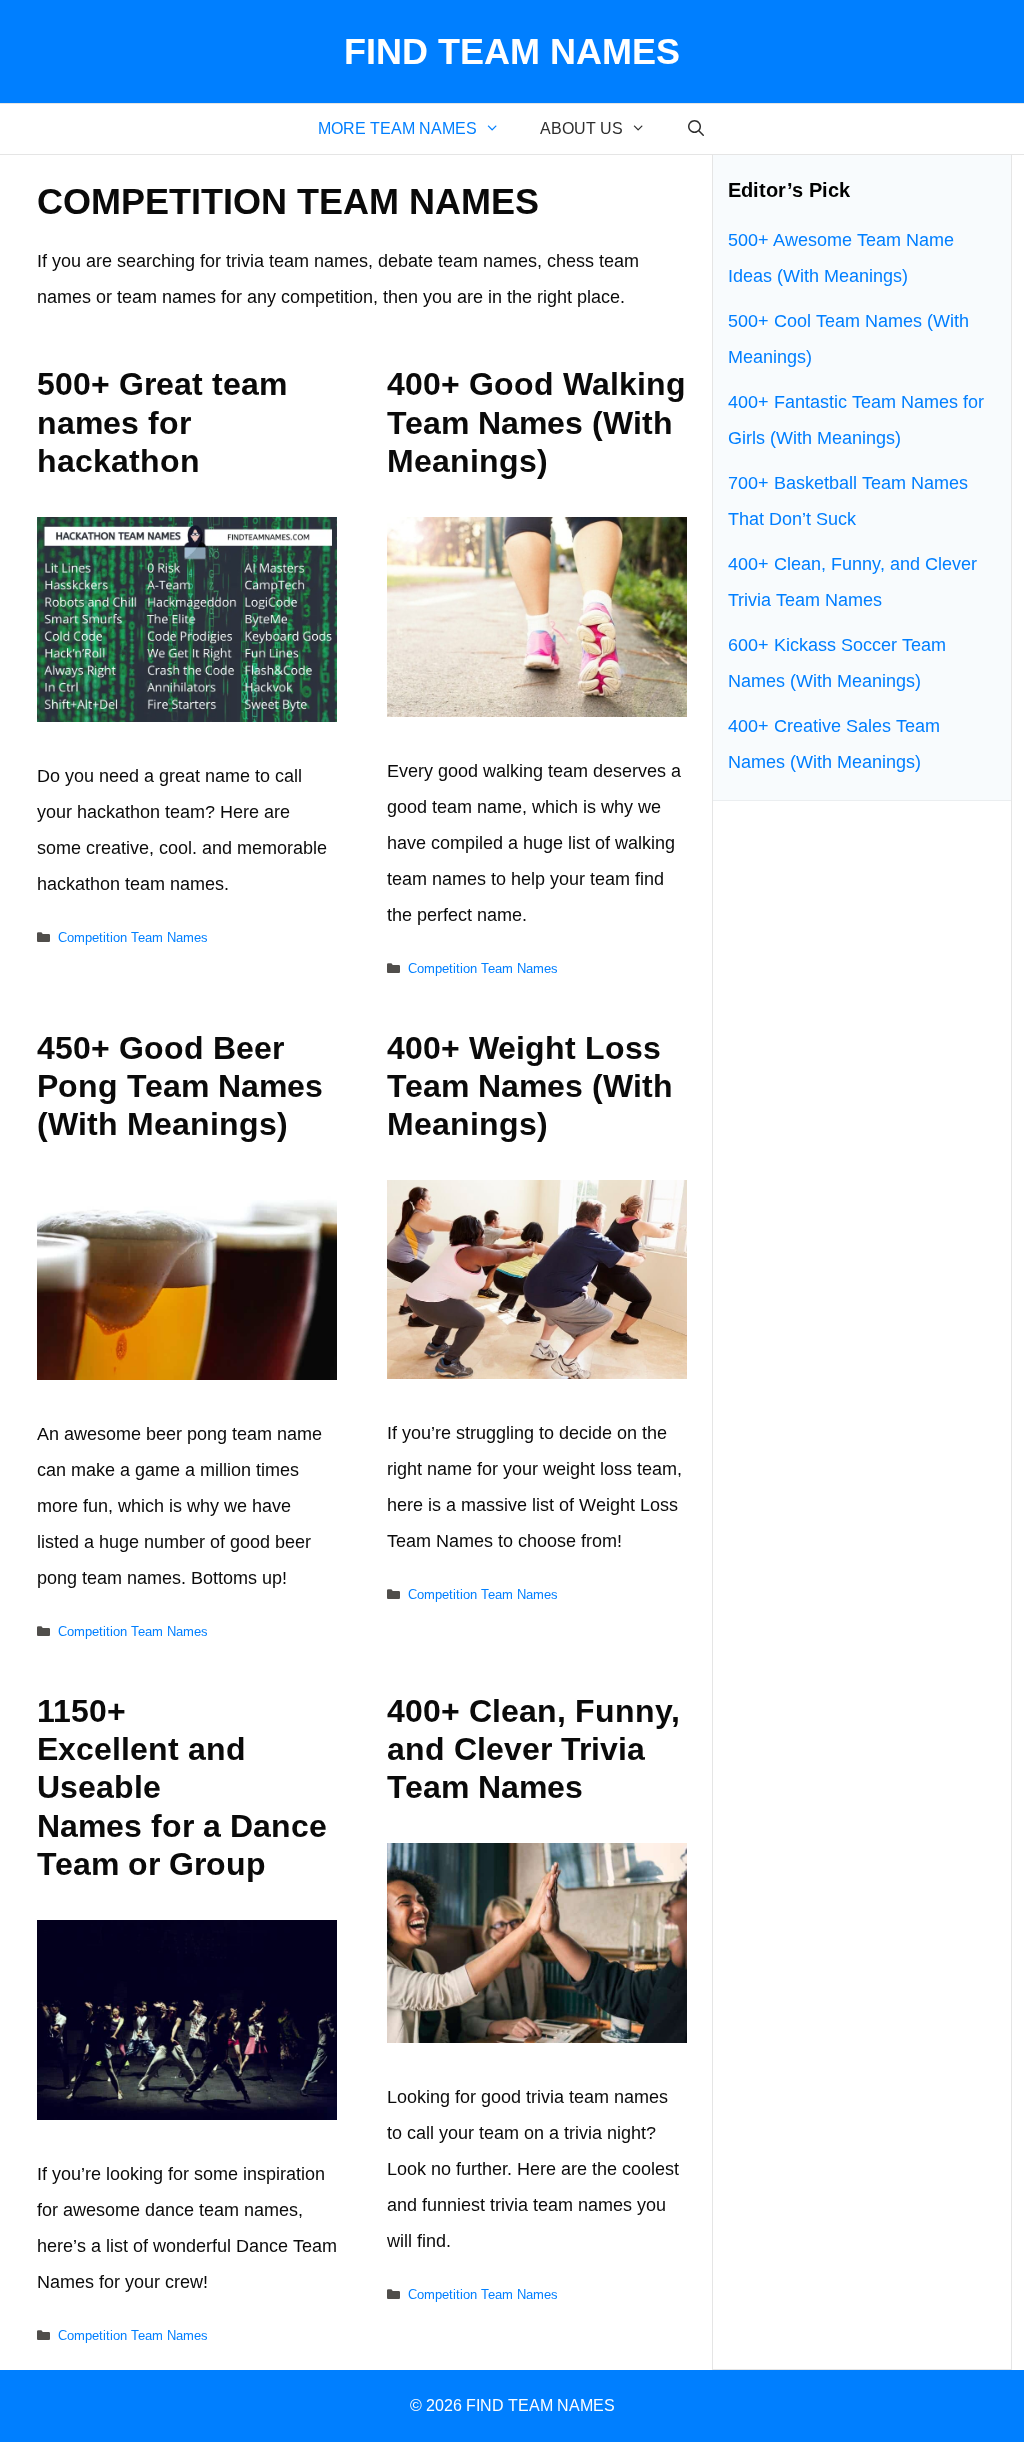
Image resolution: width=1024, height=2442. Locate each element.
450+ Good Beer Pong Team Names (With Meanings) (180, 1086)
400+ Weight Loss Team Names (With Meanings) (530, 1086)
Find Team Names (512, 51)
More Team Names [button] (397, 128)
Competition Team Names (133, 937)
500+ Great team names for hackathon (162, 422)
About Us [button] (581, 128)
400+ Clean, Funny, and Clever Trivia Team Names (533, 1749)
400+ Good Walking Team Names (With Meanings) (536, 422)
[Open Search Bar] (696, 129)
